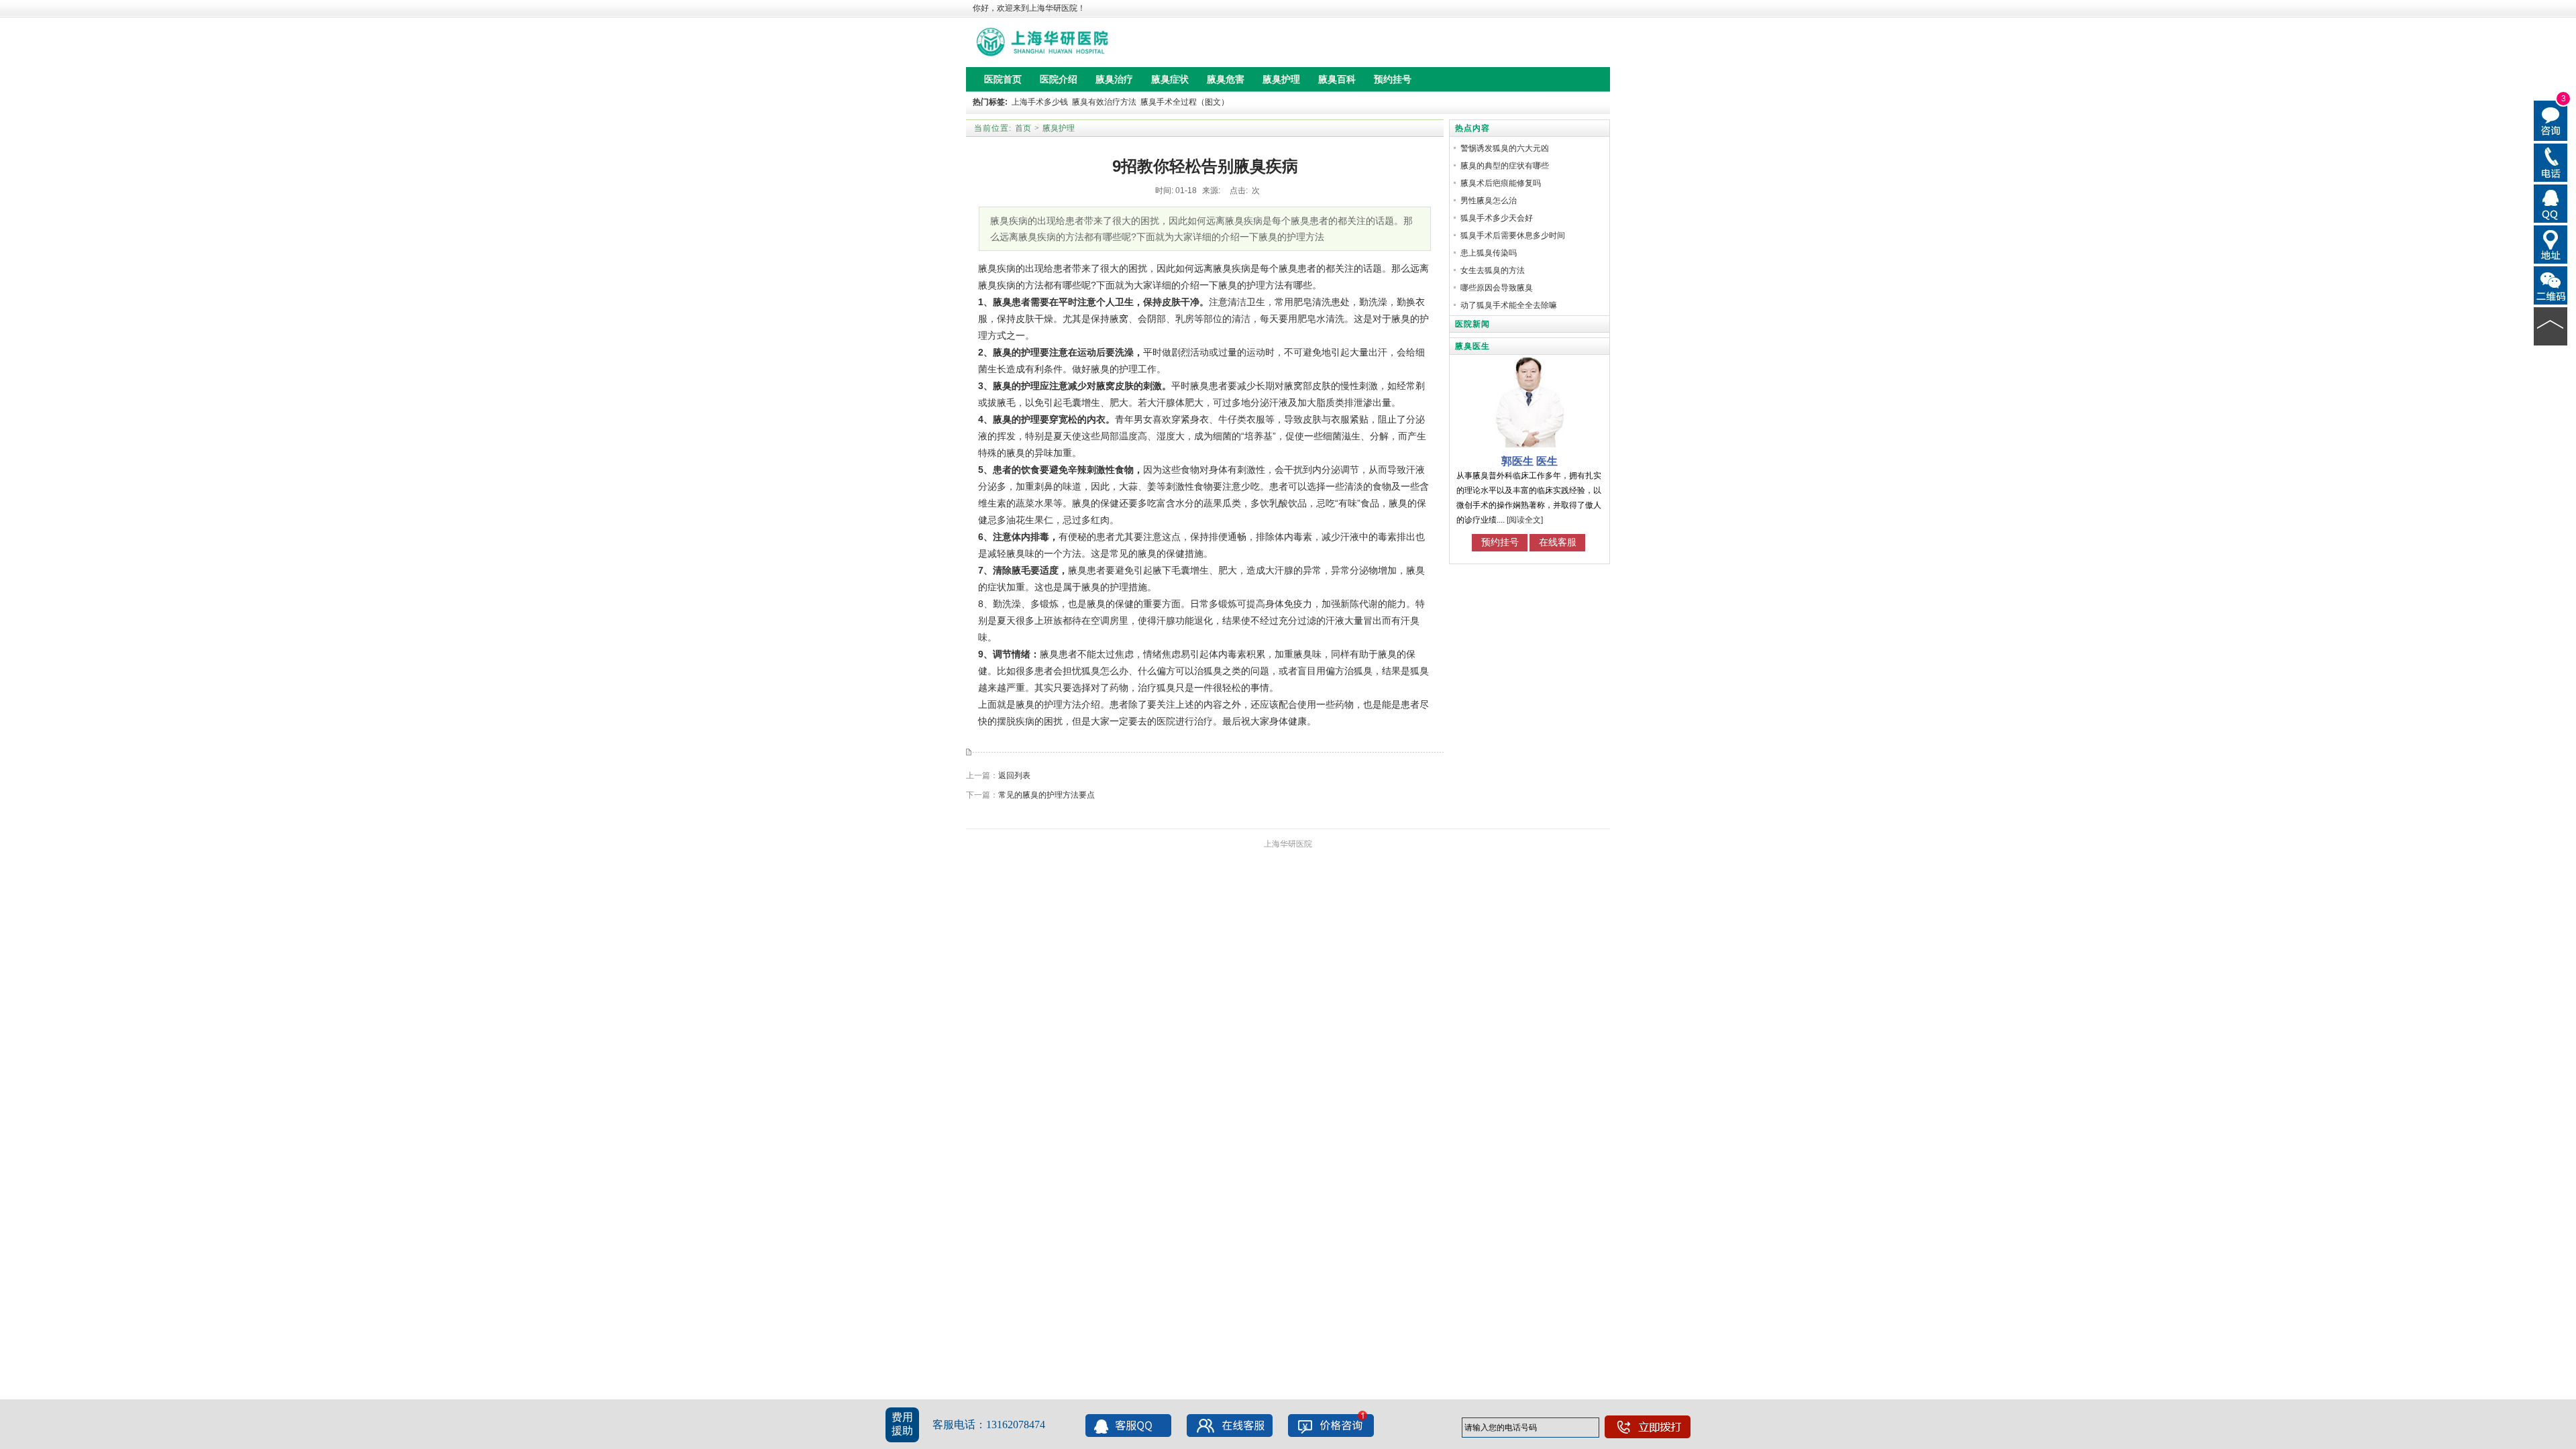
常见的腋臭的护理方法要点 (1046, 795)
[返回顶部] (2551, 325)
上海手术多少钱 (1040, 102)
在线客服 (1558, 542)
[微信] (2551, 284)
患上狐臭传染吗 (1489, 253)
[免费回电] (2551, 162)
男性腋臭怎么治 (1489, 201)
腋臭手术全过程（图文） (1185, 102)
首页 (1023, 128)
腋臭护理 (1059, 128)
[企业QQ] (2551, 203)
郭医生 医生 (1529, 461)
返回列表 (1014, 775)
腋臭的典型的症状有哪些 (1505, 166)
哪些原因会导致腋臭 (1497, 288)
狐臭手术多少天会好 (1497, 218)
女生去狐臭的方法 (1493, 270)
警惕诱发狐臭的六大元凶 (1505, 148)
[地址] (2551, 244)
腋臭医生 (1472, 346)
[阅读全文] (1525, 520)
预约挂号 (1500, 542)
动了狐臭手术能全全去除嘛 (1509, 305)
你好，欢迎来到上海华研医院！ (1029, 8)
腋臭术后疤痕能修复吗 (1501, 183)
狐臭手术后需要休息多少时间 (1513, 235)
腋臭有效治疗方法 (1104, 102)
